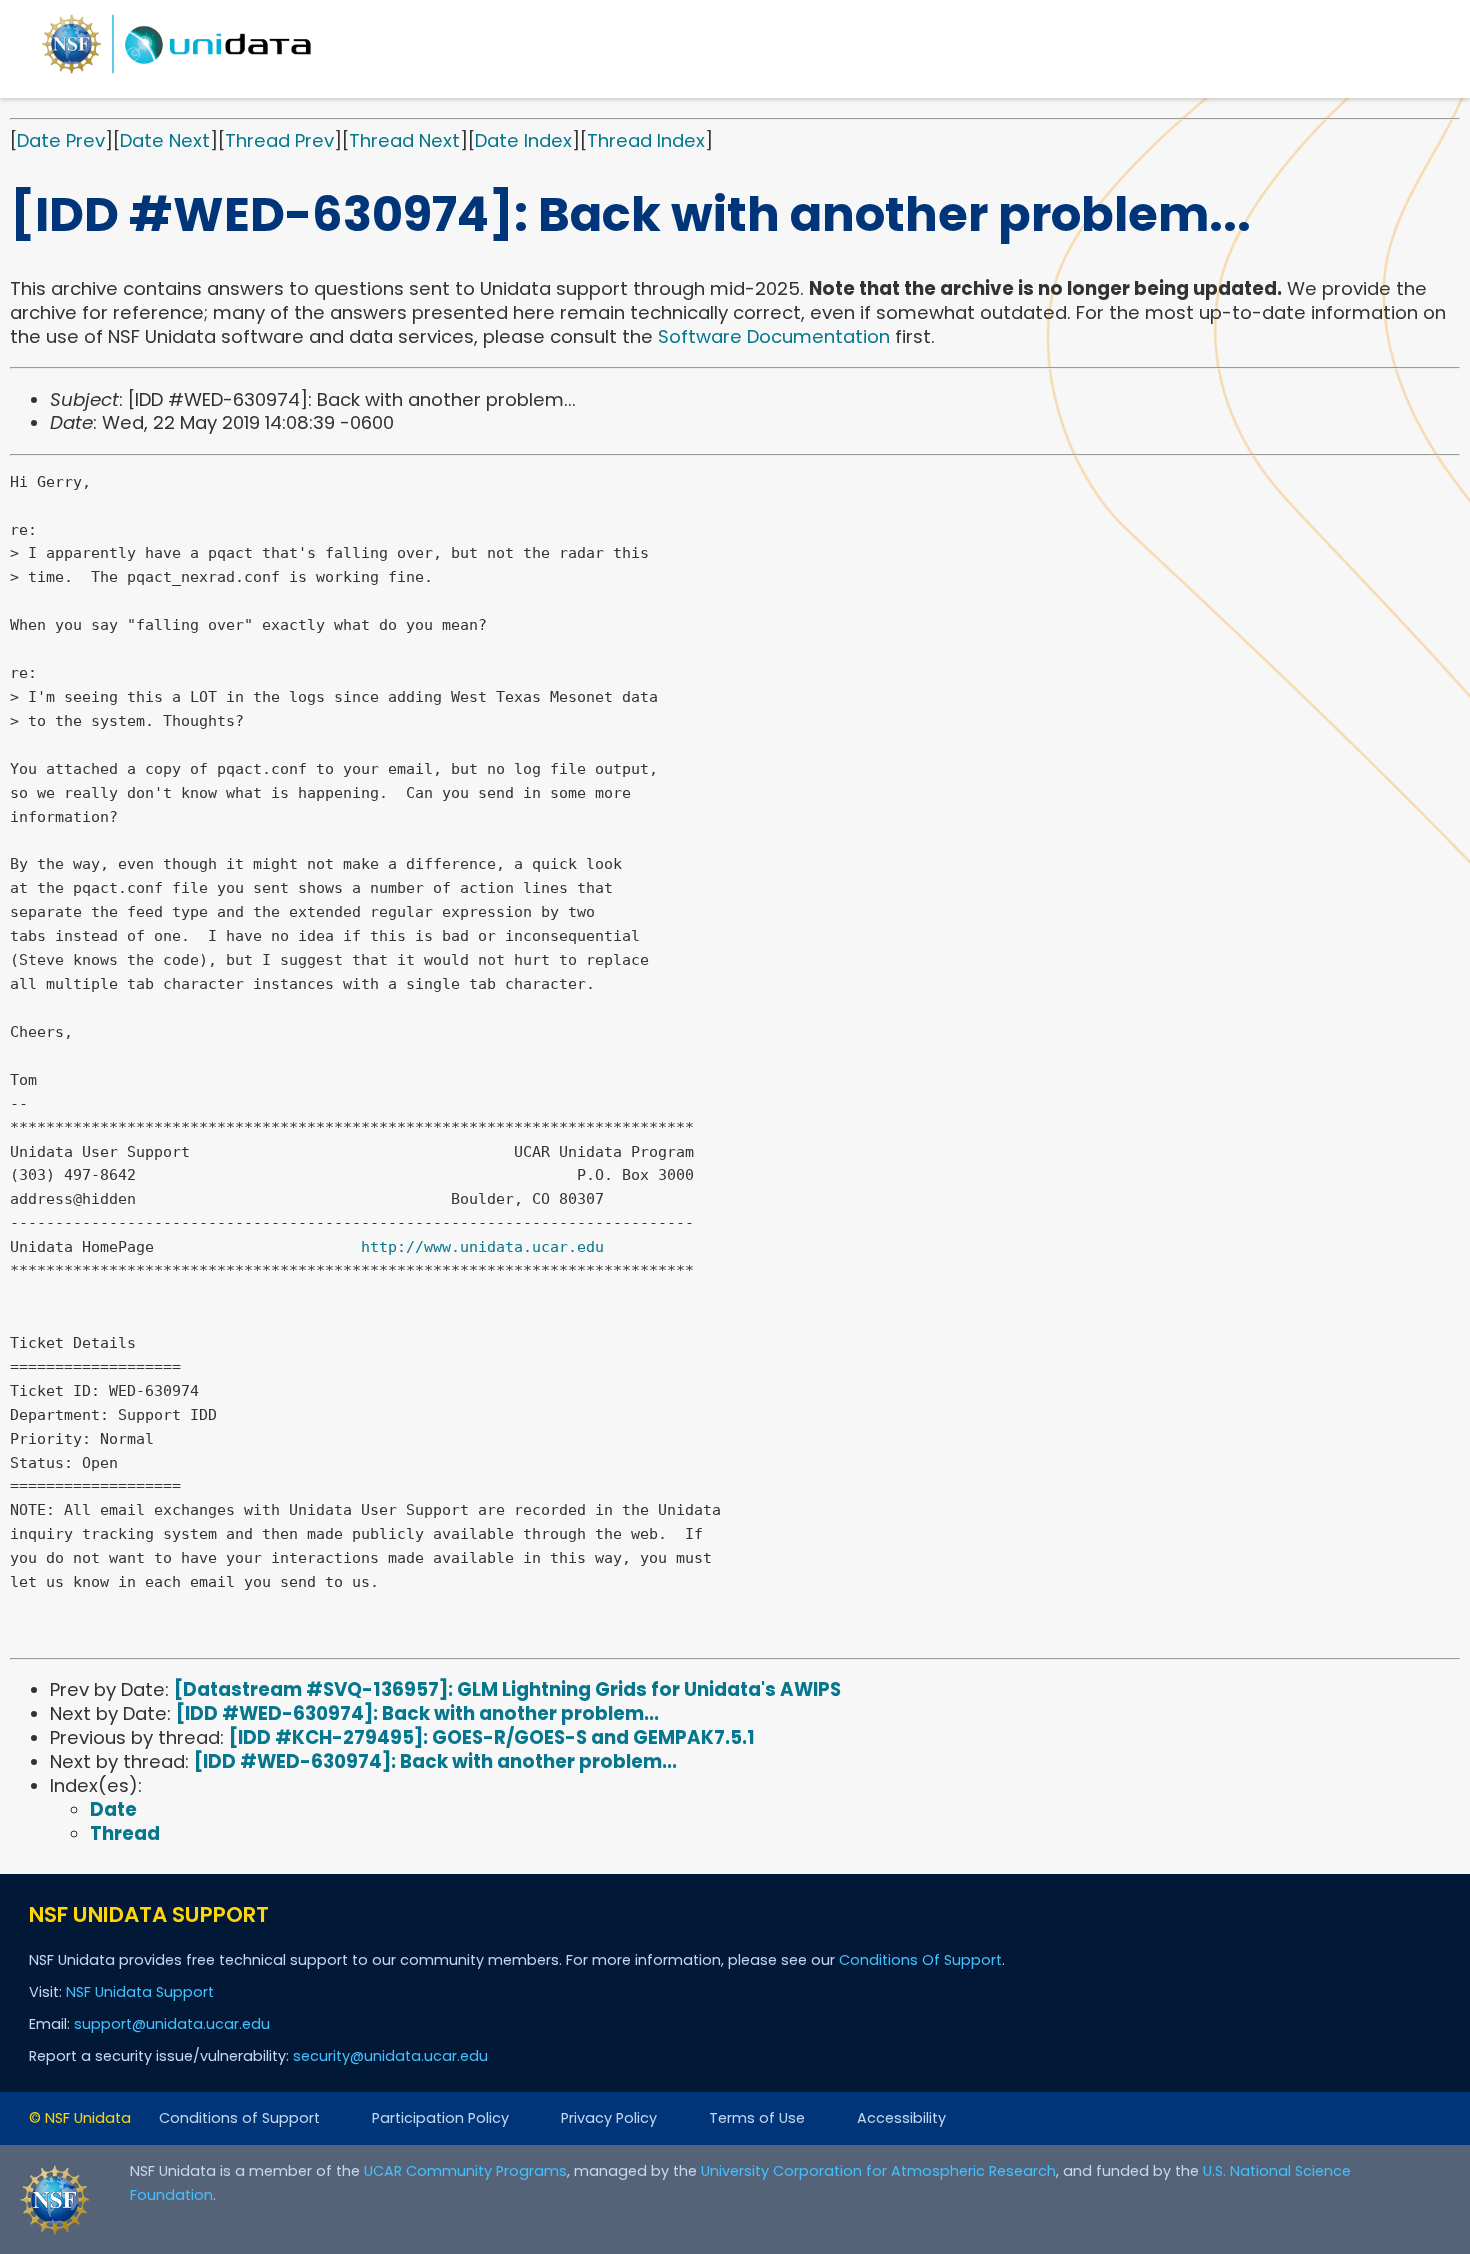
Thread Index (646, 140)
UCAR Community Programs (465, 2171)
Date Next (165, 140)
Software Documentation (774, 336)
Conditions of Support (239, 2118)
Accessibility (901, 2118)
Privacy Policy (609, 2118)
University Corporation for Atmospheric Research (878, 2171)
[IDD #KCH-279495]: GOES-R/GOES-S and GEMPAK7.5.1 (492, 1737)
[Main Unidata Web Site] (177, 72)
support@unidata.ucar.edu (172, 2024)
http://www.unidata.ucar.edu (482, 1247)
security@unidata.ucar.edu (390, 2056)
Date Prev (61, 140)
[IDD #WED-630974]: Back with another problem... (417, 1713)
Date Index (523, 140)
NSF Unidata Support (140, 1992)
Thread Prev (279, 140)
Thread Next (404, 140)
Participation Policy (440, 2118)
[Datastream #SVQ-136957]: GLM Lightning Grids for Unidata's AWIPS (507, 1689)
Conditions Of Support (920, 1960)
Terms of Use (757, 2118)
